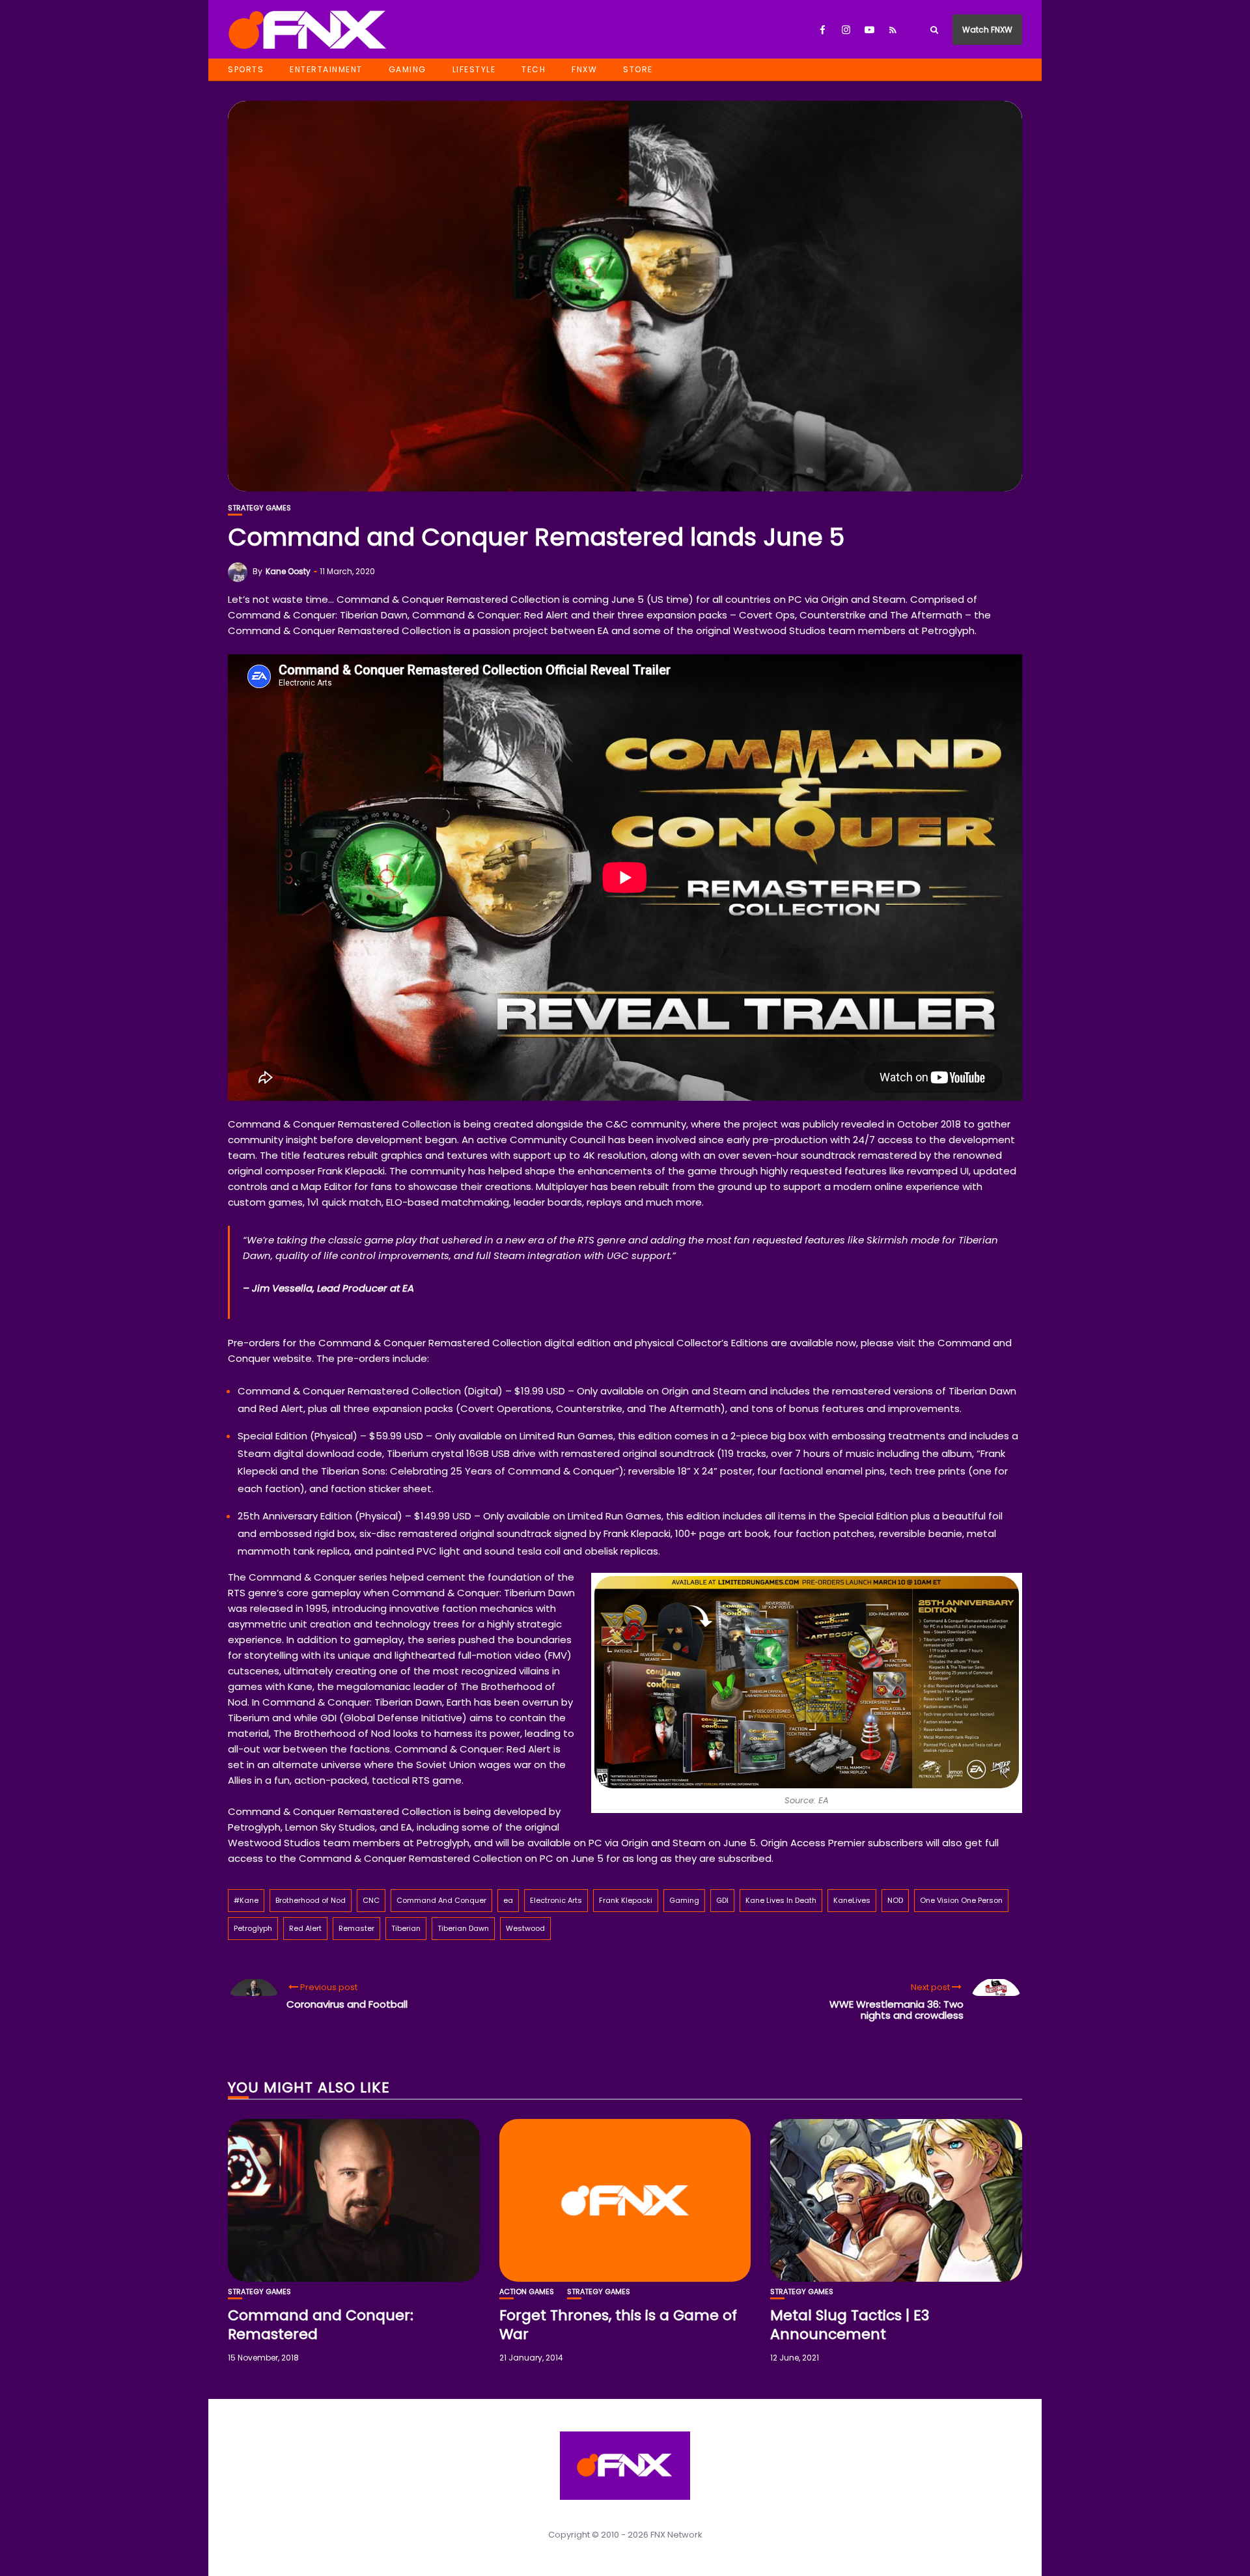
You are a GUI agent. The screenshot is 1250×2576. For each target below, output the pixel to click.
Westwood (525, 1928)
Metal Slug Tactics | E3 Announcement (850, 2325)
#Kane (246, 1900)
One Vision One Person (961, 1900)
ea (508, 1900)
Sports (246, 69)
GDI (722, 1900)
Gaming (408, 69)
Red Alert (305, 1928)
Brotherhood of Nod (311, 1900)
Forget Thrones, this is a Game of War (618, 2325)
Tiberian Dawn (463, 1928)
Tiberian (406, 1928)
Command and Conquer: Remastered (321, 2325)
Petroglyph (253, 1928)
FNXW (584, 69)
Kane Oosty (288, 571)
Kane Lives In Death (781, 1900)
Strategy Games (259, 508)
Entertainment (326, 69)
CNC (371, 1900)
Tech (534, 69)
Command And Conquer (441, 1900)
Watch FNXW (987, 30)
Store (638, 69)
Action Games (527, 2292)
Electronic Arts (556, 1900)
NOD (895, 1900)
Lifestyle (474, 69)
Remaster (356, 1928)
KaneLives (852, 1900)
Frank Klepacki (626, 1900)
